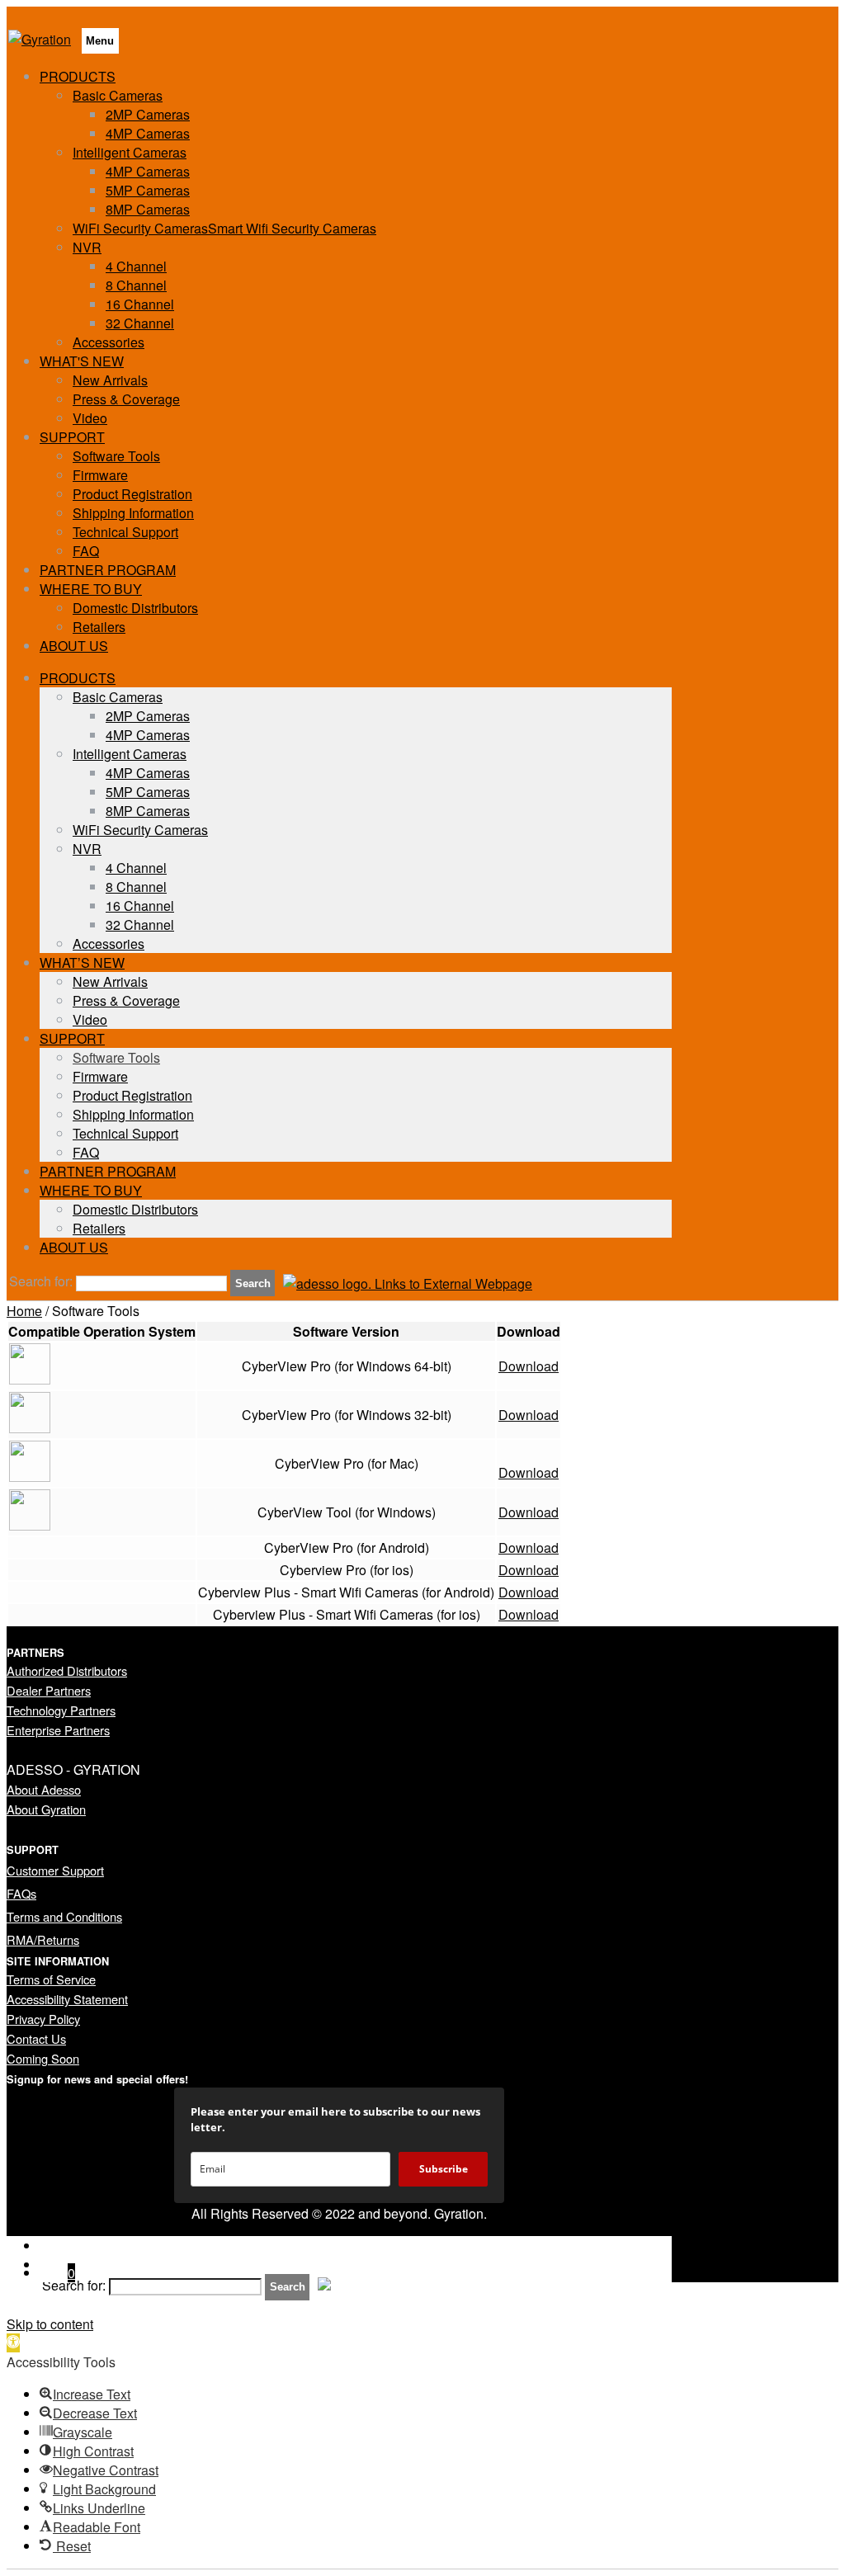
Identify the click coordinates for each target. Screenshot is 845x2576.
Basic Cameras (118, 95)
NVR (87, 247)
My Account (74, 2246)
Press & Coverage (126, 399)
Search (253, 1283)
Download (529, 1366)
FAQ (86, 551)
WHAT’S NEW (82, 962)
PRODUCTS (78, 76)
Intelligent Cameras (130, 152)
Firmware (100, 475)
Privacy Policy (43, 2019)
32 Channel (140, 323)
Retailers (99, 627)
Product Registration (132, 494)
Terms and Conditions (64, 1916)
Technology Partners (61, 1710)
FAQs (21, 1893)
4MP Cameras (148, 133)
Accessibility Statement (67, 1999)
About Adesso (44, 1789)
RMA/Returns (43, 1939)
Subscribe (444, 2169)
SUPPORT (72, 437)
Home (24, 1311)
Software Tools (116, 456)
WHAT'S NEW (82, 361)
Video (90, 418)
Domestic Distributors (135, 608)
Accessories (109, 342)
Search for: (41, 1282)
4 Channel (136, 266)
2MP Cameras (148, 114)
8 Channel (136, 285)
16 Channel (140, 304)
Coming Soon (43, 2058)
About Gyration (46, 1809)
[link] (408, 1283)
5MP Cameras (148, 190)
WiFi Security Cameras (140, 830)
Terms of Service (51, 1979)
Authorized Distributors (67, 1670)
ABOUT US (74, 646)
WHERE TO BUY (91, 589)
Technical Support (125, 532)
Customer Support (55, 1870)
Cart (57, 2273)
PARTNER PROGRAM (108, 570)
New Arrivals (110, 380)
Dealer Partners (49, 1690)
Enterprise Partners (58, 1730)
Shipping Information (133, 513)
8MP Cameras (148, 209)
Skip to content (50, 2324)
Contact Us (36, 2038)
